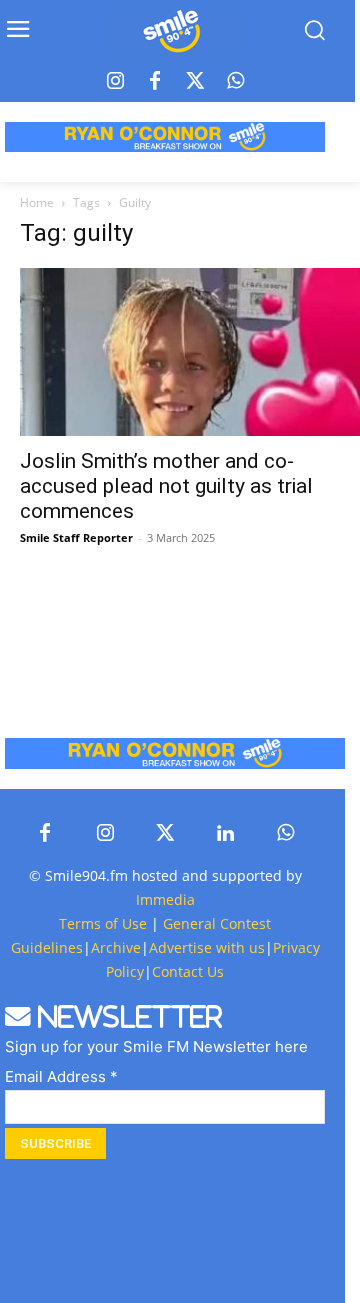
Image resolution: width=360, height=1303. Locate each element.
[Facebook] (155, 82)
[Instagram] (115, 82)
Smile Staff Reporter (76, 537)
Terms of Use (103, 923)
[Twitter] (195, 82)
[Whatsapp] (235, 82)
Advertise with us (207, 947)
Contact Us (188, 971)
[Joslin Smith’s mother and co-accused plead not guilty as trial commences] (190, 352)
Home (37, 202)
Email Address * (61, 1076)
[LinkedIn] (225, 834)
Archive (116, 947)
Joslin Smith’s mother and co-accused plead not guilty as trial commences (166, 486)
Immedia (165, 899)
